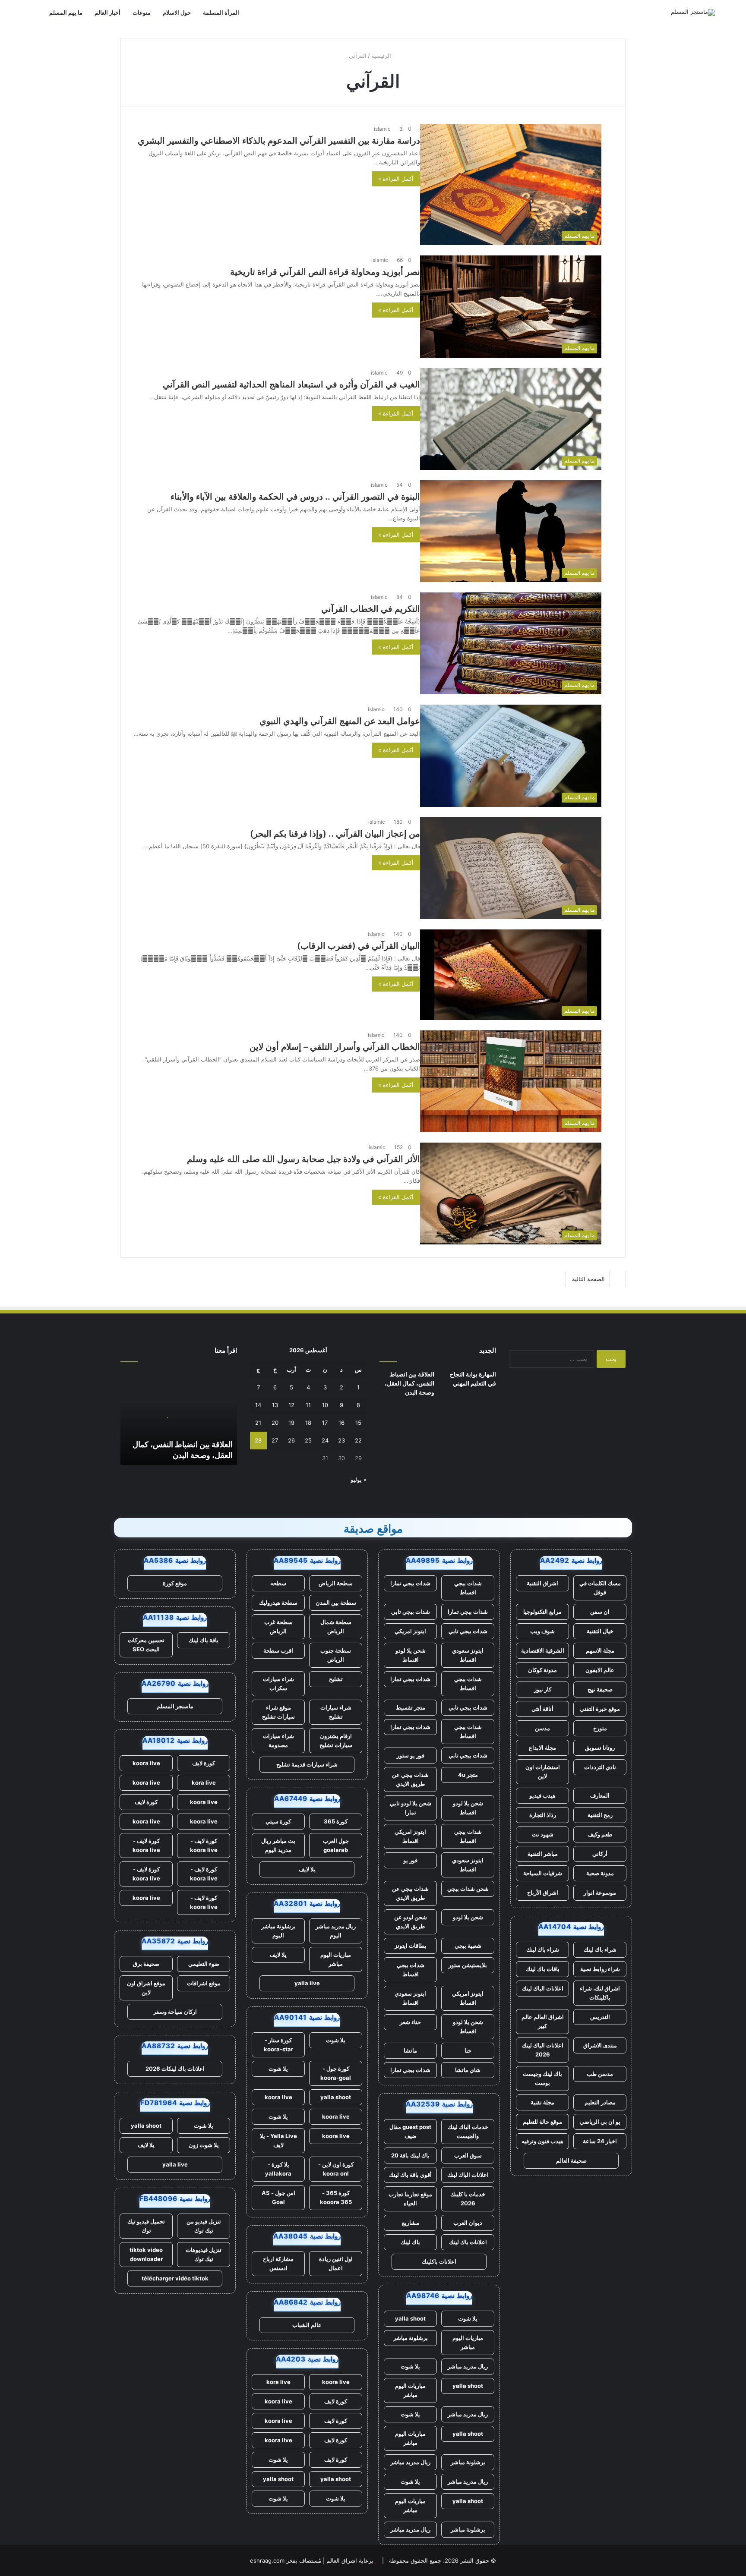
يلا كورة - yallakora (278, 2169)
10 (325, 1405)
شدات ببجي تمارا (410, 1583)
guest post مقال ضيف (410, 2131)
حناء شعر (410, 2022)
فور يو (410, 1860)
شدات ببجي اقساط (468, 1588)
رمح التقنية (600, 1815)
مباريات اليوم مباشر (468, 2342)
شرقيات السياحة (543, 1873)
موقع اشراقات (204, 1983)
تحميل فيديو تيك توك (146, 2226)
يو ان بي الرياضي (600, 2122)
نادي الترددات (600, 1767)
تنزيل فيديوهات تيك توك (204, 2254)
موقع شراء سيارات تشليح (278, 1712)
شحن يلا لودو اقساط (411, 1655)
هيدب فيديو (542, 1795)
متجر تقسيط (411, 1707)
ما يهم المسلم (66, 13)
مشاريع (411, 2223)
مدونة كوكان (542, 1670)
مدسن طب (600, 2074)
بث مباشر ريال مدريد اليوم (278, 1845)
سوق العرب (468, 2155)
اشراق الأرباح (543, 1893)
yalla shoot (410, 2318)
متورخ (600, 1728)
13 (275, 1405)
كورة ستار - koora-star (278, 2045)
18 (308, 1423)
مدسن (542, 1728)
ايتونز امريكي (410, 1631)
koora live (278, 2097)
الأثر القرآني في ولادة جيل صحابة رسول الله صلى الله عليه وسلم (303, 1159)
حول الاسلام (177, 13)
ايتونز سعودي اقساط (468, 1655)
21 (258, 1423)
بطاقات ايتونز (411, 1946)
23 (341, 1440)
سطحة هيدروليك (278, 1603)
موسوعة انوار (600, 1893)
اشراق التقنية (542, 1583)
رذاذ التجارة (543, 1815)
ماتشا (410, 2050)
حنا (468, 2050)
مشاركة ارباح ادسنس (278, 2263)
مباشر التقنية (543, 1854)
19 (291, 1423)
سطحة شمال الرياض (336, 1627)
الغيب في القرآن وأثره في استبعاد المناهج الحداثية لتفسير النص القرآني (291, 384)
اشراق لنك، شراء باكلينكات (600, 1993)
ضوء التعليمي (204, 1964)
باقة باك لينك (204, 1640)
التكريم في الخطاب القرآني (371, 609)
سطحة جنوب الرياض (336, 1655)
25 (308, 1440)
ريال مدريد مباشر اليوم (336, 1931)
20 (275, 1423)
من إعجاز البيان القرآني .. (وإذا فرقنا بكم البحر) (335, 834)
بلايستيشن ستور (468, 1965)
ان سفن (600, 1612)
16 (341, 1423)
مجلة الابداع (542, 1748)
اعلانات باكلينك (439, 2261)
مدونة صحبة (600, 1873)
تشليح (336, 1679)
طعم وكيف (600, 1834)
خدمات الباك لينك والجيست (468, 2131)
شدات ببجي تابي (411, 1612)
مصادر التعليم (600, 2102)
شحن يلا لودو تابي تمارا (411, 1808)
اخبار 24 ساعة (600, 2141)
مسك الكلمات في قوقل (600, 1588)
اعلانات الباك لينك (543, 1988)
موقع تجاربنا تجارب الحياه (410, 2199)
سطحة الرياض (336, 1583)
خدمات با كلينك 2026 (468, 2199)
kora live (278, 2382)
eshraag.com (267, 2560)
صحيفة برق (146, 1964)
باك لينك (410, 2242)
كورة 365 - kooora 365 (336, 2197)
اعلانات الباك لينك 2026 (543, 2050)
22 (358, 1440)
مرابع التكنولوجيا (542, 1612)
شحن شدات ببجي (468, 1889)
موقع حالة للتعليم (542, 2122)
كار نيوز (543, 1689)
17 (325, 1423)
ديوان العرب (468, 2223)
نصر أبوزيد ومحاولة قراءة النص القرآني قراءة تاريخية (325, 272)
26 (291, 1440)
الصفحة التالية (588, 1279)
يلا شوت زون (204, 2145)
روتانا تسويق (600, 1748)
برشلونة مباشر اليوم (278, 1931)
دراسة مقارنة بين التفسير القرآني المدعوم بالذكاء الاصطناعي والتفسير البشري (279, 141)
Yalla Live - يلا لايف (278, 2140)
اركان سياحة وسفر (175, 2012)
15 (358, 1423)
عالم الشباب (307, 2325)
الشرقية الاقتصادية (543, 1650)
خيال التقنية (600, 1631)
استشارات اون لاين (543, 1771)
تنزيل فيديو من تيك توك (204, 2226)
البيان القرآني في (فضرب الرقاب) (359, 946)
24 (325, 1440)
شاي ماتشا (468, 2070)
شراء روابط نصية (600, 1969)
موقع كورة (175, 1583)
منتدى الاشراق (600, 2045)
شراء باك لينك (600, 1949)
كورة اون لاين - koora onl (336, 2169)
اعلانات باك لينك (468, 2242)
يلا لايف (307, 1869)
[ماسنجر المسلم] (693, 13)
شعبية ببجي (468, 1946)
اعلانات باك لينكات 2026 (175, 2069)
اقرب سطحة (278, 1650)
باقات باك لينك (543, 1969)
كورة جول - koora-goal (336, 2073)
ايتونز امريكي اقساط (410, 1836)
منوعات (142, 13)
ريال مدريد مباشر (468, 2366)
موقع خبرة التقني (600, 1709)
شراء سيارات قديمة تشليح (307, 1764)
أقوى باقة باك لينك (410, 2175)
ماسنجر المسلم (175, 1706)
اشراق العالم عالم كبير (543, 2021)
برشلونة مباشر (411, 2338)
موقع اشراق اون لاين (146, 1988)
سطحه (278, 1583)
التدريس (600, 2017)
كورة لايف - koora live (204, 1845)
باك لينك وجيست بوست (542, 2078)
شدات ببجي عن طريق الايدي (410, 1779)
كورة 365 (336, 1821)
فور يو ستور (411, 1755)
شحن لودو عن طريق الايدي (411, 1922)
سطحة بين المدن (336, 1603)
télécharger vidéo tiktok (175, 2278)
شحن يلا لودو (468, 1917)
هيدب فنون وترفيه (542, 2141)
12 (291, 1405)
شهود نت (543, 1834)
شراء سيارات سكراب (278, 1683)
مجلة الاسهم (600, 1650)
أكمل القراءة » (396, 179)
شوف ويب (542, 1631)
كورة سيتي (278, 1821)
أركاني (600, 1854)
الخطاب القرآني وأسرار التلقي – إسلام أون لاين (335, 1047)
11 (308, 1405)
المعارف (600, 1795)
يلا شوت (468, 2318)
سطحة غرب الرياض (278, 1627)
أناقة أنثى (542, 1709)
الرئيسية (382, 56)
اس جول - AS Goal (278, 2197)
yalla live (307, 1983)
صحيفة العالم (571, 2160)
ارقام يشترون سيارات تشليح (336, 1740)
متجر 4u (468, 1775)
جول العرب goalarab (336, 1845)
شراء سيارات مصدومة (278, 1740)
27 (275, 1440)
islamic (382, 129)
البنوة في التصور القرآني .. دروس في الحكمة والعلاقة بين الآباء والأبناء (295, 497)
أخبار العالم (107, 13)
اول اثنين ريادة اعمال (336, 2263)
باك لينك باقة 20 (410, 2155)
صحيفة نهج (600, 1689)
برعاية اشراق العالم (350, 2560)
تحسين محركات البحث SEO (146, 1645)
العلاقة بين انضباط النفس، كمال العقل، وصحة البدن (409, 1383)
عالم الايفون (600, 1670)
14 (258, 1405)
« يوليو (359, 1480)
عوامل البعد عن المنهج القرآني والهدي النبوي (340, 721)
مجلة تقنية (542, 2102)
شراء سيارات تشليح (336, 1712)
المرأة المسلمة (221, 13)
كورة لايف (336, 2401)
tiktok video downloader (146, 2254)
